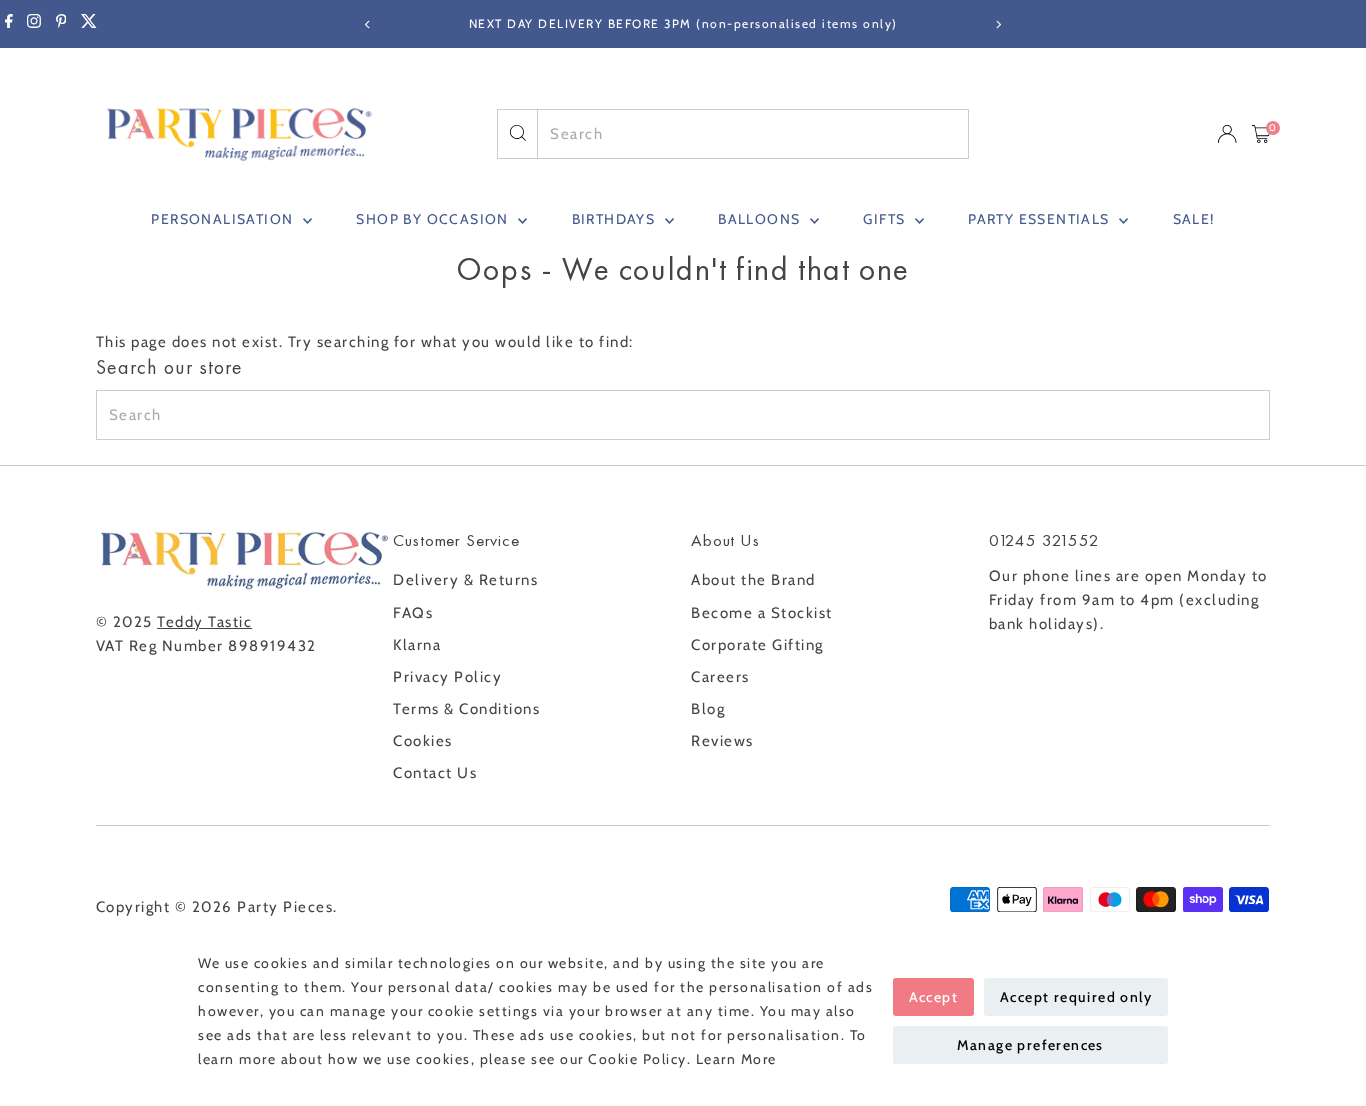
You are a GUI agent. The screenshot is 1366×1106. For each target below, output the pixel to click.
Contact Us (435, 773)
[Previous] (368, 24)
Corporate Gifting (757, 645)
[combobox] (752, 134)
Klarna (417, 645)
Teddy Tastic (204, 622)
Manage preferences (1030, 1045)
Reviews (722, 741)
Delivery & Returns (465, 580)
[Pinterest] (61, 24)
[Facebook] (9, 24)
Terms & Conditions (466, 709)
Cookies (423, 741)
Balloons (761, 219)
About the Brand (753, 580)
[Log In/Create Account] (1227, 134)
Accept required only (1076, 997)
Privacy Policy (447, 677)
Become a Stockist (762, 613)
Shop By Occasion (434, 219)
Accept (933, 997)
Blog (708, 709)
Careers (720, 677)
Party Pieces (285, 907)
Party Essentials (1041, 219)
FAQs (413, 613)
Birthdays (616, 219)
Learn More (736, 1059)
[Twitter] (89, 24)
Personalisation (224, 219)
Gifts (886, 219)
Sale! (1194, 219)
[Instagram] (34, 24)
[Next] (998, 24)
